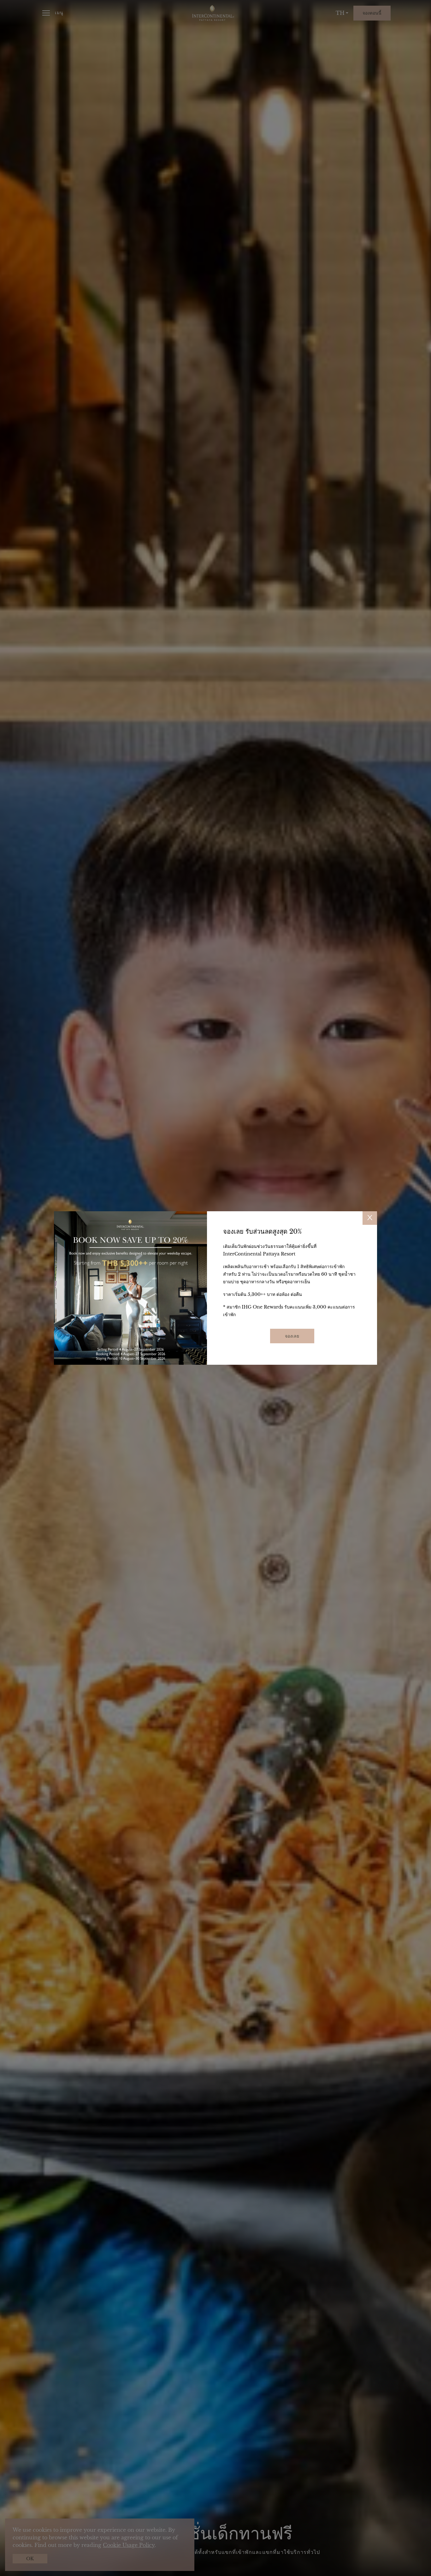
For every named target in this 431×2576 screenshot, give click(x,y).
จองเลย (292, 1336)
